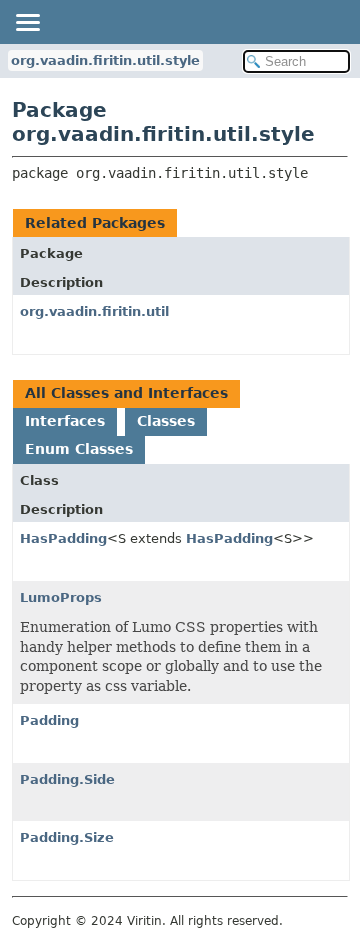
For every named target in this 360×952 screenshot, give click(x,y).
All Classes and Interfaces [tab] (126, 393)
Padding (49, 720)
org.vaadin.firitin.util (94, 311)
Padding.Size (67, 837)
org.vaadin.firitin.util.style (105, 60)
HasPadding (63, 538)
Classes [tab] (166, 421)
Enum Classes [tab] (79, 449)
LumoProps (61, 597)
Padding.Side (67, 779)
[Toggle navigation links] (27, 22)
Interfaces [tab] (65, 421)
